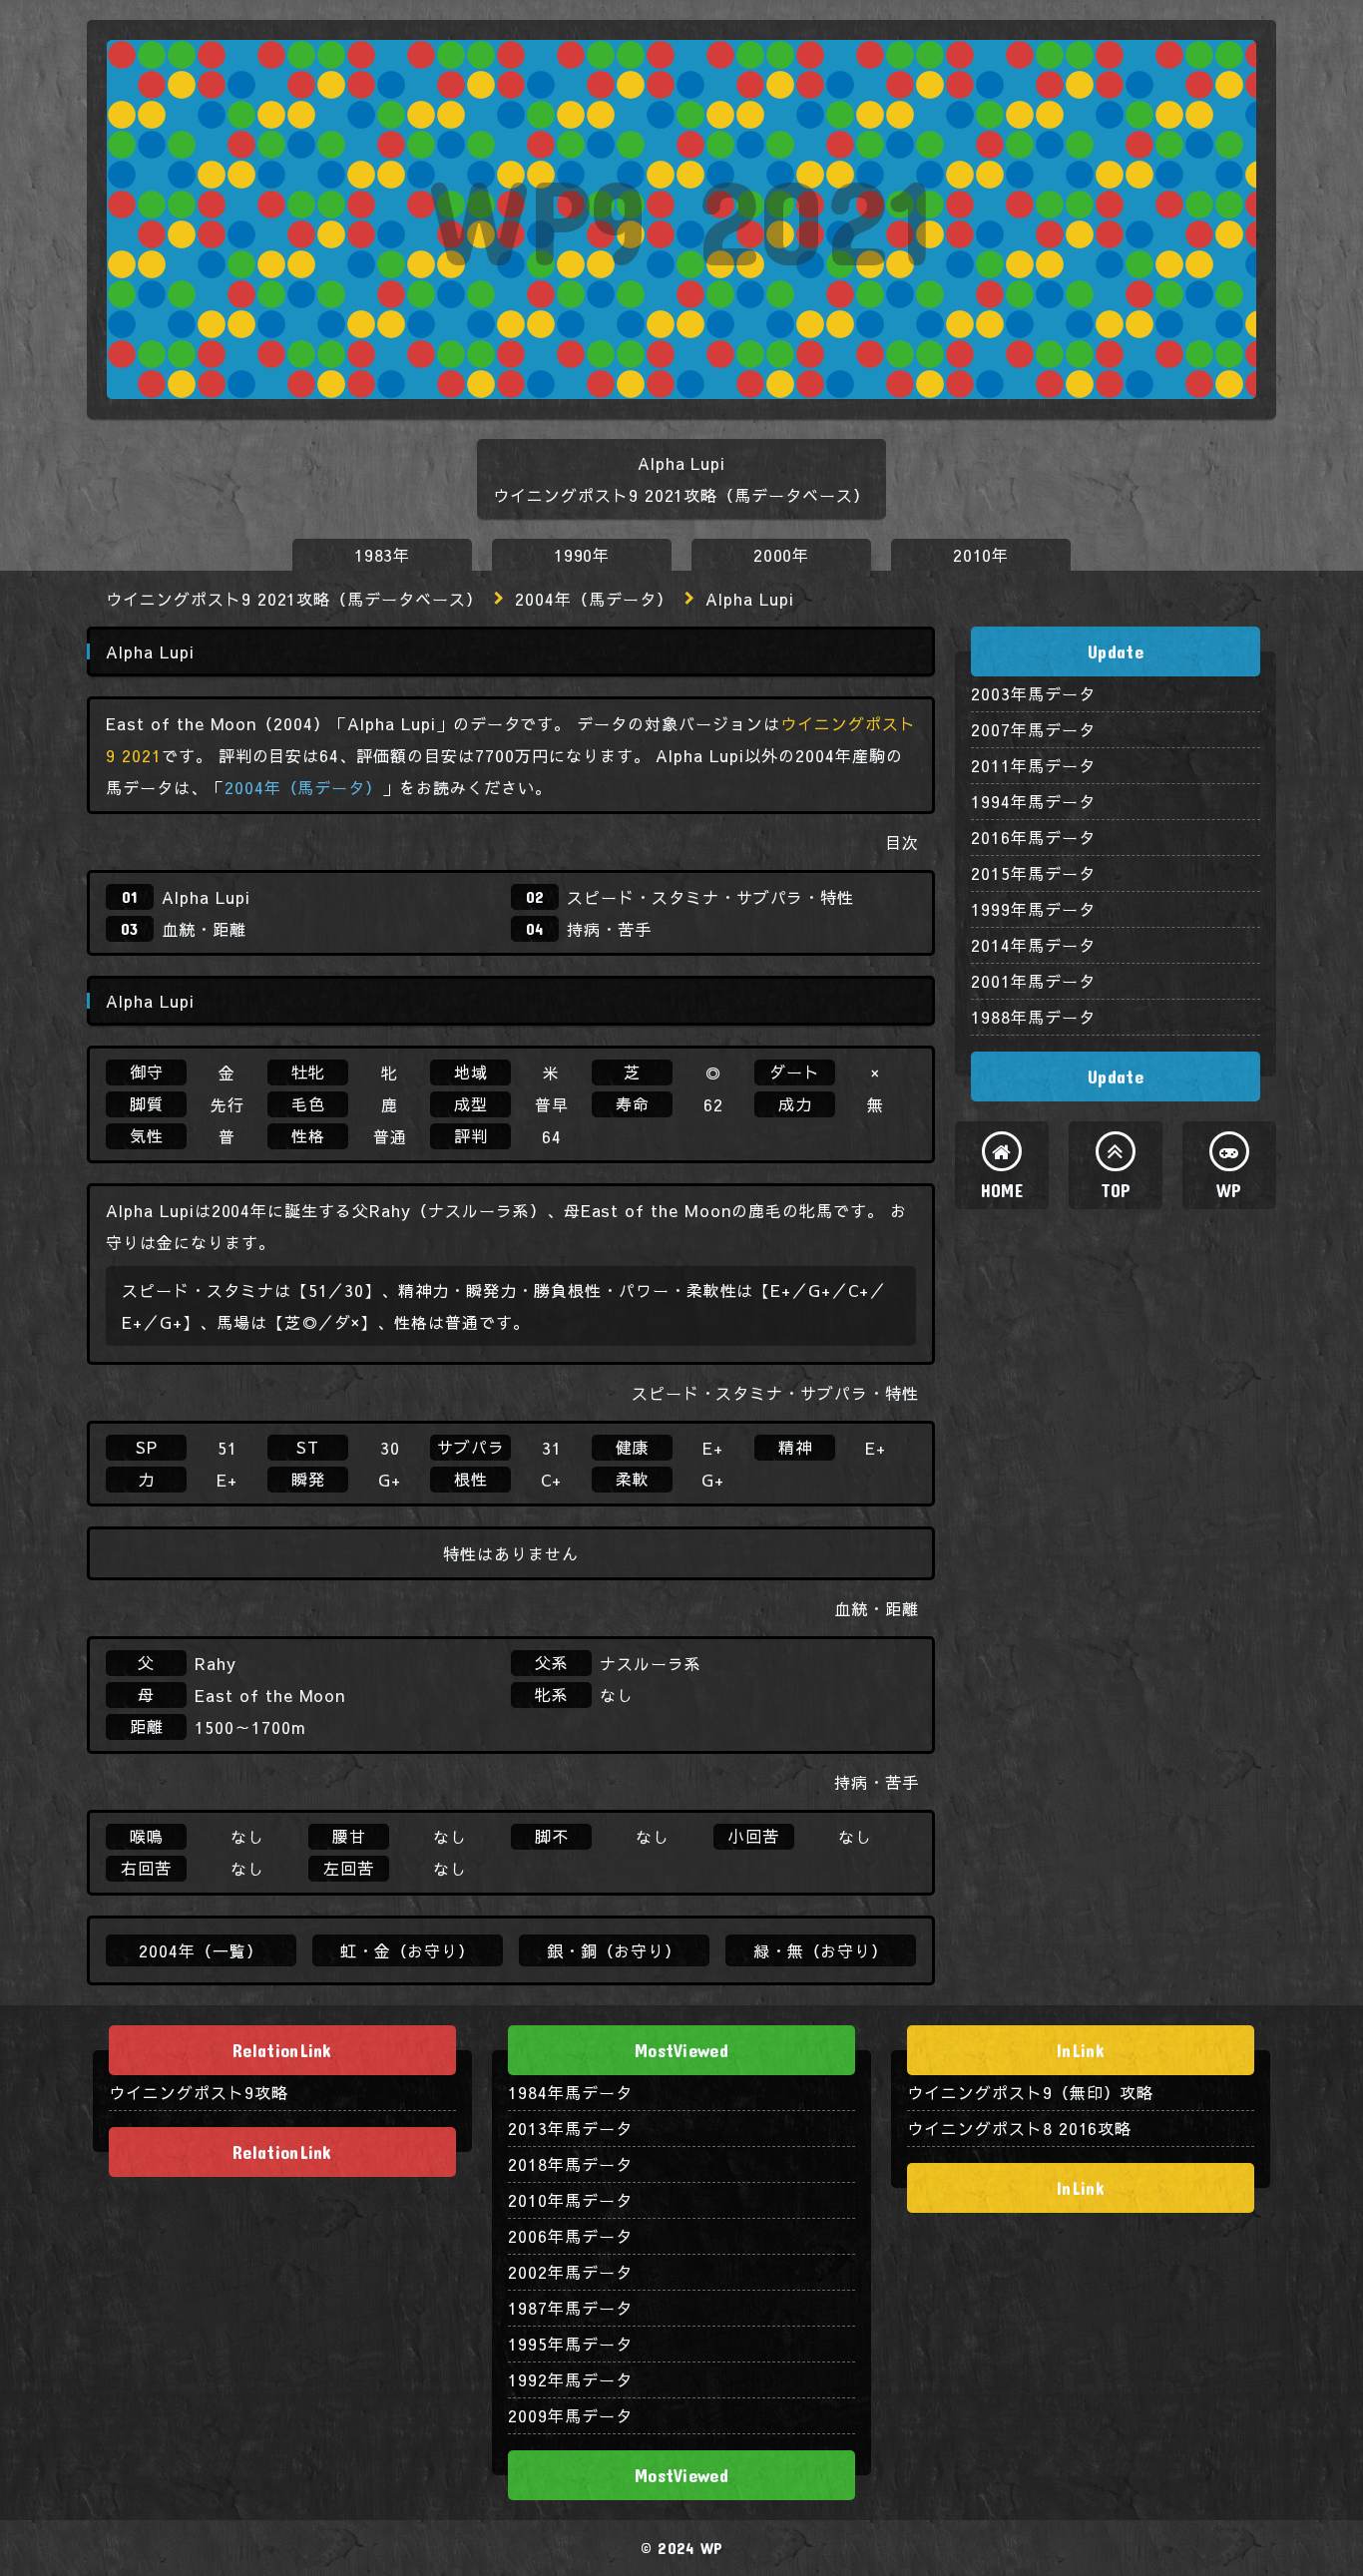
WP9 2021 (681, 219)
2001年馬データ (1033, 981)
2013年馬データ (570, 2128)
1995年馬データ (570, 2344)
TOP (1116, 1190)
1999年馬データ (1033, 909)
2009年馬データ (570, 2415)
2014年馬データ (1033, 945)
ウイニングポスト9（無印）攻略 (1030, 2092)
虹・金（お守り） (408, 1950)
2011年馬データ (1033, 765)
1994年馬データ (1033, 801)
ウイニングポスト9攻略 (199, 2092)
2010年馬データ (570, 2200)
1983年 (383, 555)
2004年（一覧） (201, 1950)
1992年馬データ (570, 2379)
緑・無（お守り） (821, 1950)
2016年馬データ (1033, 837)
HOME (1002, 1190)
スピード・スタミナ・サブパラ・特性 (710, 897)
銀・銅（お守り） (615, 1950)
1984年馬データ (570, 2092)
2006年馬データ (570, 2236)
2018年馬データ (570, 2164)
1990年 (582, 555)
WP (1229, 1190)
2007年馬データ (1033, 729)
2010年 (981, 555)
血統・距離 (204, 929)
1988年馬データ (1033, 1017)
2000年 (782, 555)
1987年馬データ (570, 2308)
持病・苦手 (609, 929)
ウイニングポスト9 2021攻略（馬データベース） (294, 599)
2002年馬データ (570, 2272)
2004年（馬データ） (594, 599)
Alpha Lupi (206, 897)
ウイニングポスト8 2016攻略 (1019, 2128)
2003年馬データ (1033, 693)
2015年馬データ (1033, 873)
